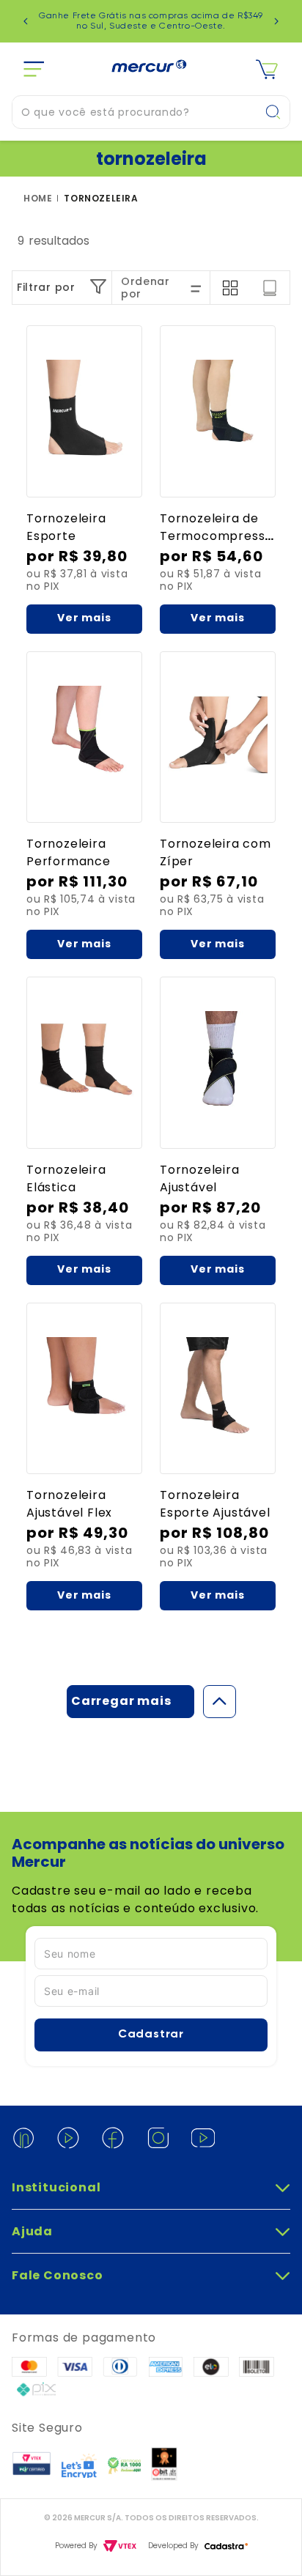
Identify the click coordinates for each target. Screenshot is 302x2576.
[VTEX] (120, 2546)
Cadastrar (151, 2035)
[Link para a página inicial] (41, 199)
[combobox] (151, 112)
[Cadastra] (226, 2546)
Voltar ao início (220, 1702)
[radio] (230, 288)
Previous (26, 21)
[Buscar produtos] (277, 112)
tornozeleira (101, 199)
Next (276, 21)
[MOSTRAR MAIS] (130, 1702)
